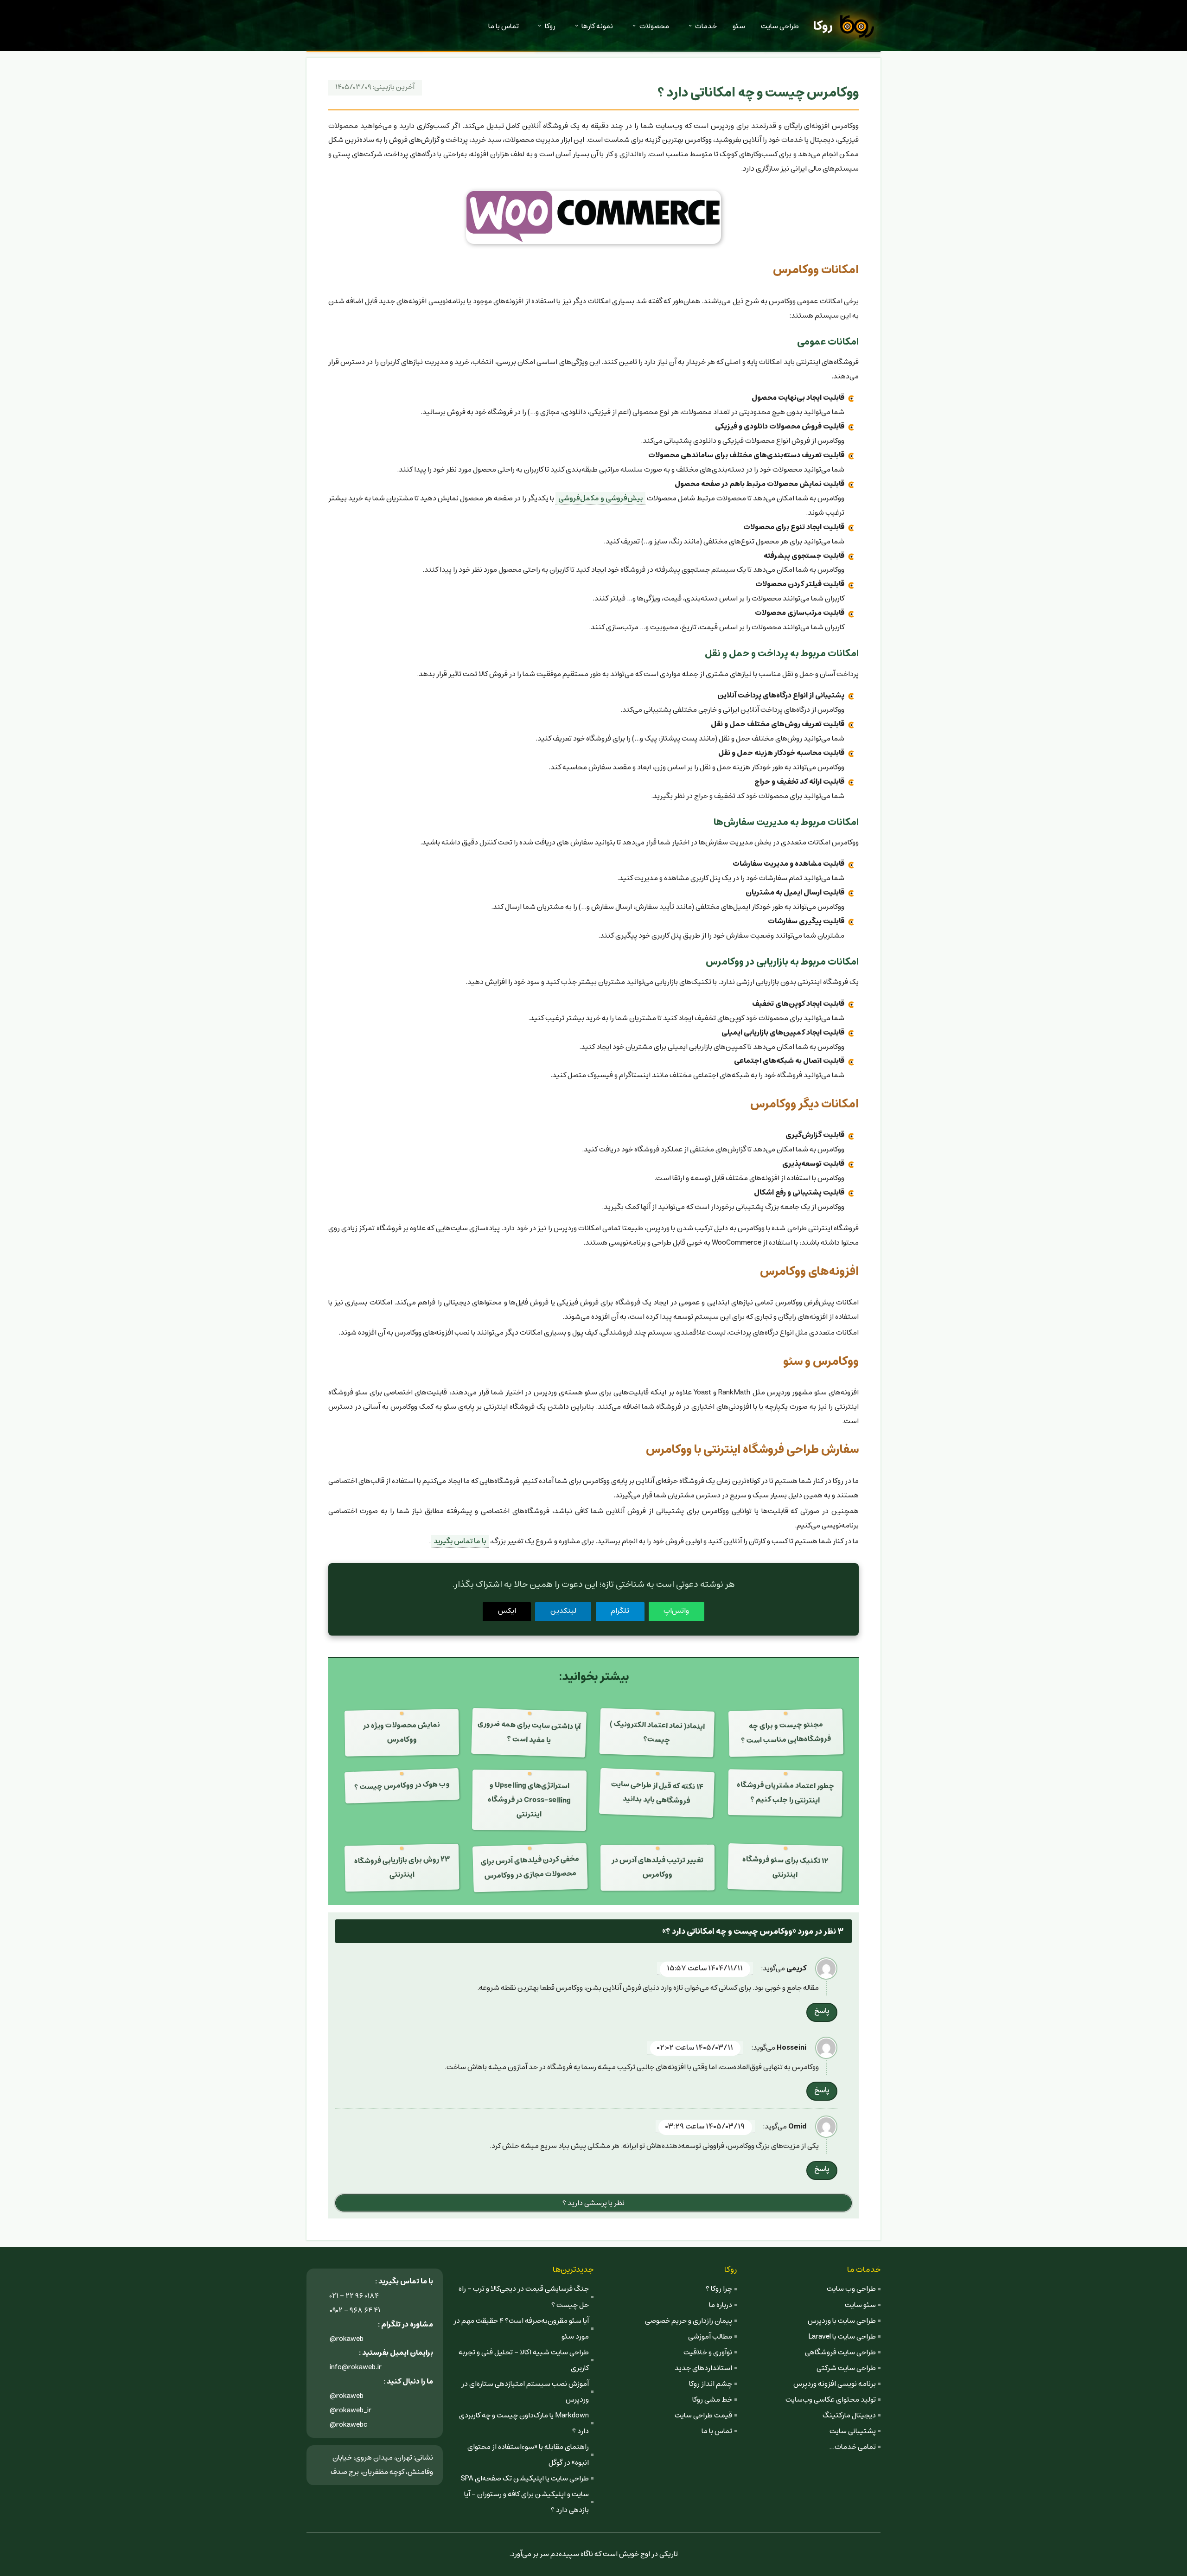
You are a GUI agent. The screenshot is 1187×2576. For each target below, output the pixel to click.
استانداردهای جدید (703, 2368)
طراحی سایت (780, 26)
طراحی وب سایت (851, 2289)
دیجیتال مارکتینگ (849, 2415)
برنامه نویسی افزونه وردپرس (835, 2384)
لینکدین (563, 1611)
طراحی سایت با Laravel (842, 2336)
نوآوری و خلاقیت (708, 2352)
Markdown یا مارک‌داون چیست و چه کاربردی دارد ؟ (524, 2423)
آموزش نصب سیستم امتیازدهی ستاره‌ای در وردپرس (525, 2392)
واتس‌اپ (676, 1611)
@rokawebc (349, 2425)
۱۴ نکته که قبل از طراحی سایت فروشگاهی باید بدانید (657, 1793)
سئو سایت (860, 2305)
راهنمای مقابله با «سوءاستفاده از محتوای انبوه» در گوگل (528, 2455)
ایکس (507, 1611)
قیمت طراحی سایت (703, 2415)
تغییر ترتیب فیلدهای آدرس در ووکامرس (657, 1867)
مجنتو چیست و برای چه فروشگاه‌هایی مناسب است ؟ (786, 1733)
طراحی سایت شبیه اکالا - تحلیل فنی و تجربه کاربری (524, 2360)
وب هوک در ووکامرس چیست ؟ (402, 1786)
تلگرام (620, 1611)
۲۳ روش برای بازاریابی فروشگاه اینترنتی (402, 1867)
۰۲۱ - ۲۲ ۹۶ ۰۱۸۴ (354, 2296)
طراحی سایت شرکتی (846, 2368)
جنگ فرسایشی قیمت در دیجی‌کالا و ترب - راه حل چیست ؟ (524, 2297)
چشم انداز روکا (711, 2384)
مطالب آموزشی (710, 2336)
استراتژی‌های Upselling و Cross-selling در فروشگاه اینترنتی (529, 1800)
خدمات (706, 26)
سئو (739, 26)
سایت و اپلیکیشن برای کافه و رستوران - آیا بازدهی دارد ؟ (526, 2502)
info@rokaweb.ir (356, 2367)
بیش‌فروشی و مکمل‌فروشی (600, 498)
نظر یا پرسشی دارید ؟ (593, 2203)
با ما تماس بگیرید (460, 1541)
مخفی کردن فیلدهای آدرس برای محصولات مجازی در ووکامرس (530, 1867)
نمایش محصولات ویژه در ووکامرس (402, 1732)
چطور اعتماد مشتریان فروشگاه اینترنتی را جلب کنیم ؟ (785, 1793)
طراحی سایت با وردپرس (842, 2321)
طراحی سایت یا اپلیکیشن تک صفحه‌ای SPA (525, 2478)
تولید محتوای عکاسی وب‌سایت (831, 2400)
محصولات (654, 26)
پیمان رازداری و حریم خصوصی (689, 2321)
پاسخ (822, 2011)
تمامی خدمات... (852, 2447)
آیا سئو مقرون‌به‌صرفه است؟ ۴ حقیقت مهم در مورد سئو (521, 2329)
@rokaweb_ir (351, 2410)
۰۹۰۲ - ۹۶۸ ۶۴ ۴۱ (355, 2310)
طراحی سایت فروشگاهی (840, 2352)
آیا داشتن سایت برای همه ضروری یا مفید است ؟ (529, 1732)
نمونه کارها (597, 26)
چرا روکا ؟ (719, 2289)
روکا (823, 26)
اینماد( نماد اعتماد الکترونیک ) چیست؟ (657, 1732)
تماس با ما (504, 26)
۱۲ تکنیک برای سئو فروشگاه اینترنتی (785, 1867)
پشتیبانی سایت (853, 2431)
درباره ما (721, 2305)
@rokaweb (347, 2339)
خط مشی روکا (712, 2400)
